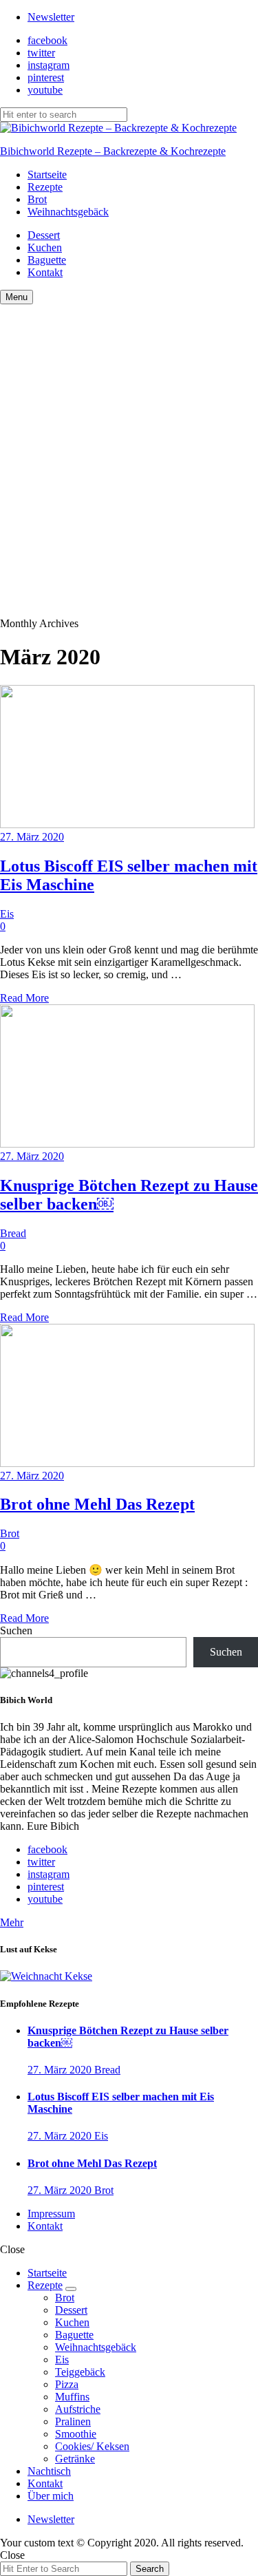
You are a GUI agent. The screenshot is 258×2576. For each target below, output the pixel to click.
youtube (45, 90)
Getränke (75, 2459)
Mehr (12, 1922)
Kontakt (45, 272)
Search (150, 2569)
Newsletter (51, 17)
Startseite (47, 175)
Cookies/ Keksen (92, 2446)
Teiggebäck (80, 2372)
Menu (17, 297)
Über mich (51, 2496)
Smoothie (76, 2434)
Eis (7, 914)
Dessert (44, 235)
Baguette (47, 260)
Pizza (67, 2384)
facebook (47, 40)
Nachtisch (49, 2471)
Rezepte (45, 187)
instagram (49, 65)
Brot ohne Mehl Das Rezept (97, 1504)
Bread (13, 1233)
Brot (37, 199)
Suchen (16, 1630)
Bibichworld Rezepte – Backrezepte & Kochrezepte (113, 151)
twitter (41, 53)
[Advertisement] (129, 440)
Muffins (72, 2397)
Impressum (51, 2214)
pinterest (46, 77)
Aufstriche (78, 2409)
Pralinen (73, 2421)
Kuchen (45, 247)
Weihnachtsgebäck (68, 212)
